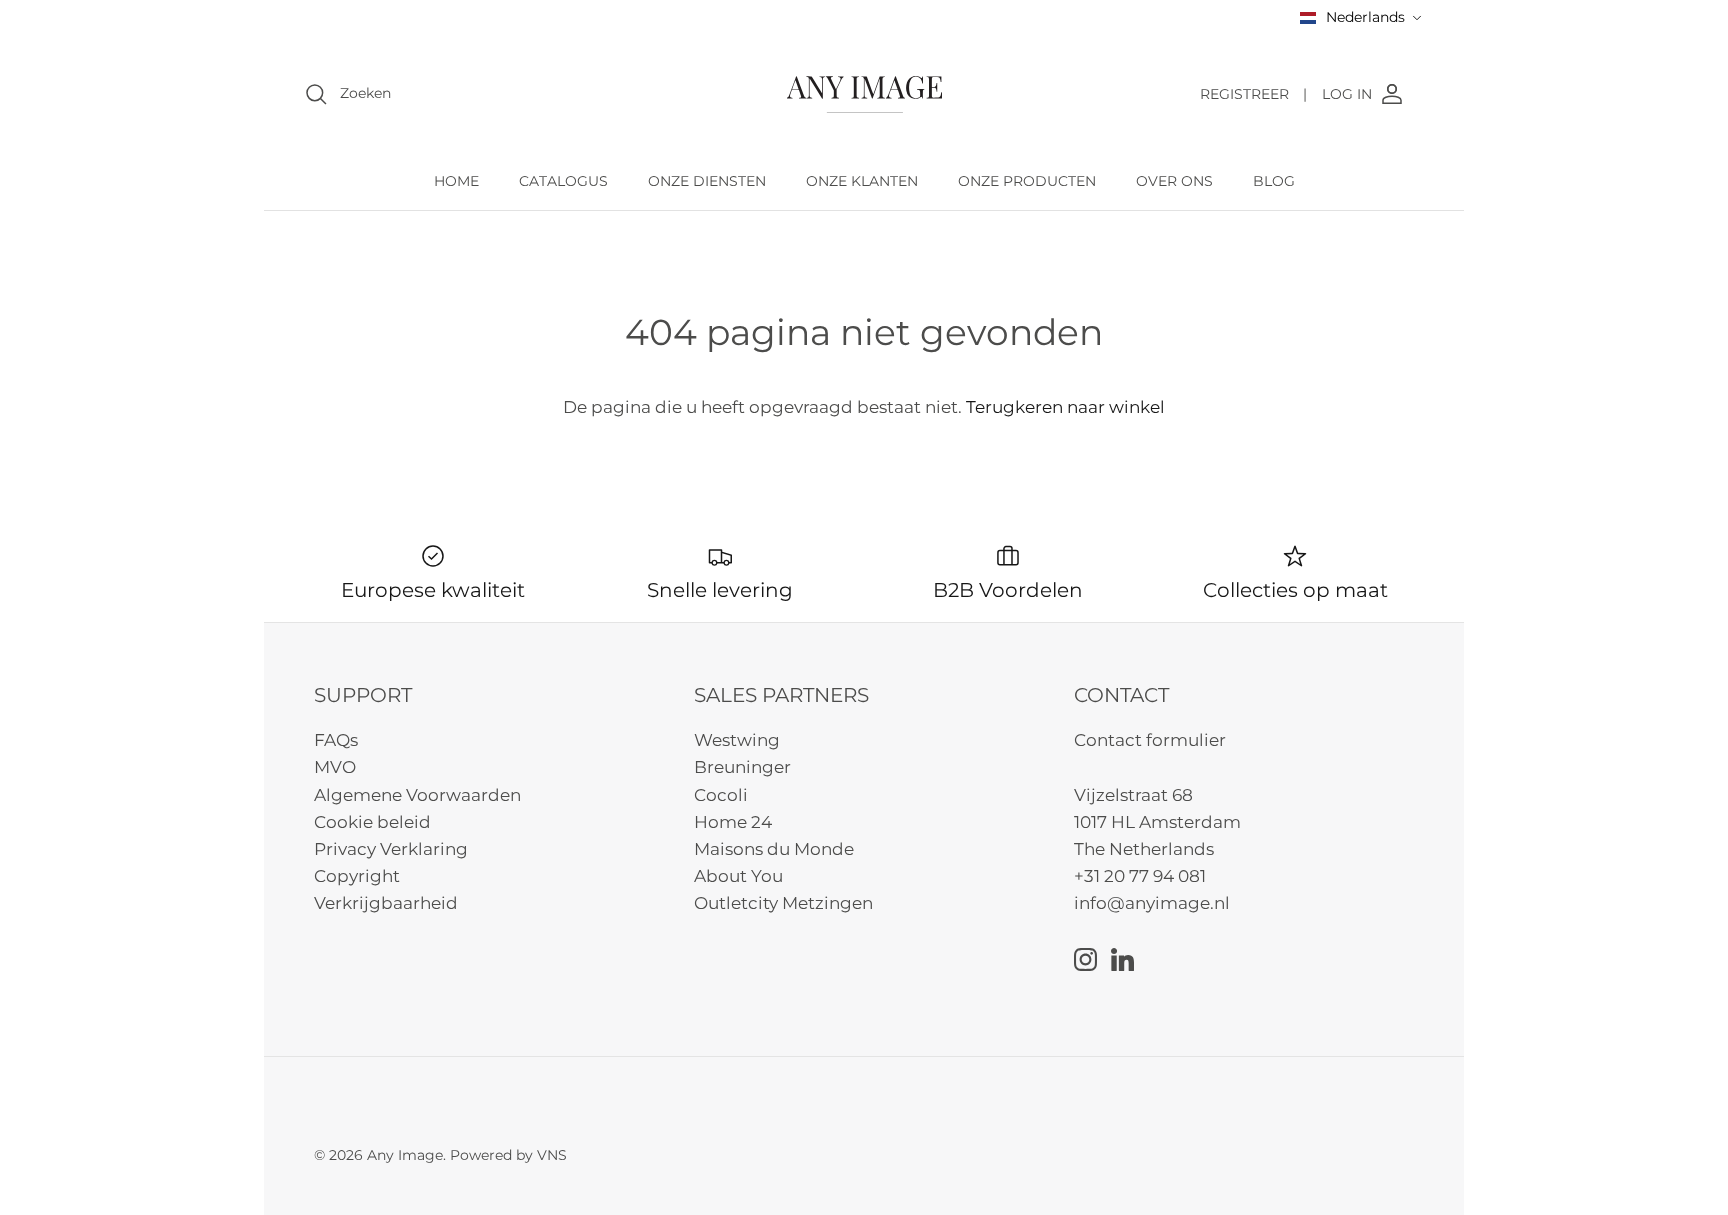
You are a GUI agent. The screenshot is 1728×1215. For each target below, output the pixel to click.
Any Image (405, 1155)
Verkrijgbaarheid (386, 903)
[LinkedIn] (1122, 959)
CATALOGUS (563, 181)
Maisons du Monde (774, 849)
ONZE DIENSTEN (707, 181)
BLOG (1274, 181)
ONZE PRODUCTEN (1027, 181)
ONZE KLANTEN (862, 181)
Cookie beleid (372, 822)
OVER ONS (1174, 181)
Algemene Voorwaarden (417, 795)
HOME (456, 181)
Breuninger (742, 767)
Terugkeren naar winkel (1065, 407)
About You (738, 876)
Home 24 (733, 822)
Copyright (357, 876)
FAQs (336, 740)
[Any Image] (864, 94)
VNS (552, 1155)
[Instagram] (1085, 959)
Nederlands (1365, 17)
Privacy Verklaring (391, 849)
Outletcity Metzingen (783, 903)
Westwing (737, 740)
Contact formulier (1150, 740)
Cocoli (721, 795)
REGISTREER (1253, 94)
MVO (335, 767)
